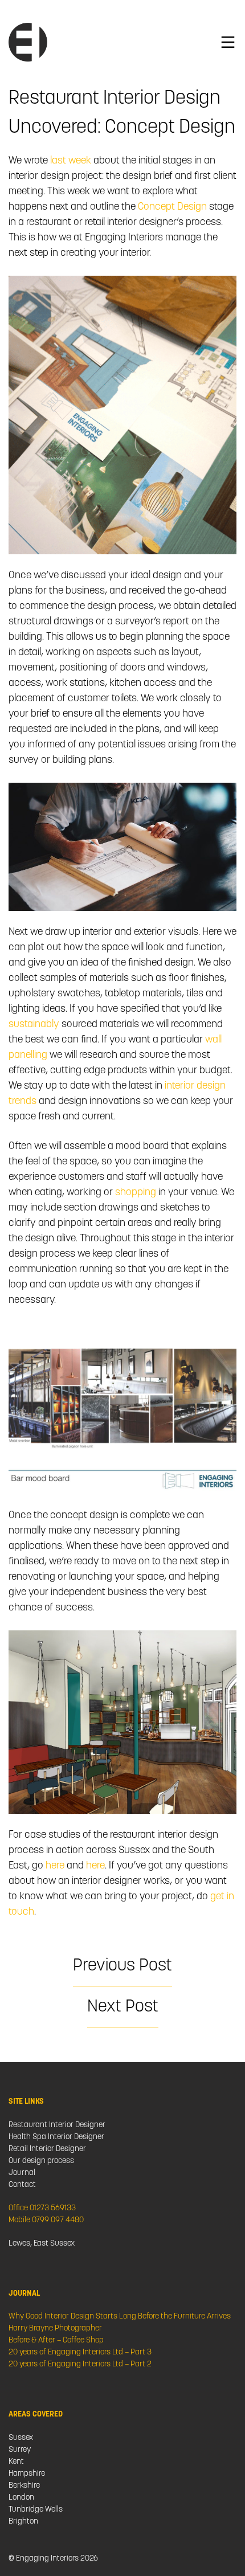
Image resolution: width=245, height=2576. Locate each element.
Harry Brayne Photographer (55, 2328)
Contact (22, 2185)
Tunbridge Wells (36, 2510)
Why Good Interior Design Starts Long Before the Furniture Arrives (120, 2317)
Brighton (23, 2522)
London (21, 2498)
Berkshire (24, 2486)
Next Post (123, 2007)
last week (70, 161)
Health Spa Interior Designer (56, 2137)
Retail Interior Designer (47, 2149)
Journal (22, 2173)
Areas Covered (36, 2415)
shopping (136, 1193)
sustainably (34, 1025)
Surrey (20, 2450)
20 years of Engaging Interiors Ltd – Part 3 (80, 2352)
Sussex (21, 2438)
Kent (16, 2462)
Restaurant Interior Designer (57, 2125)
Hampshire (27, 2474)
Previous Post (122, 1966)
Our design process (41, 2161)
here (55, 1866)
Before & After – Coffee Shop (56, 2340)
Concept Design (172, 207)
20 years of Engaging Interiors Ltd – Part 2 (80, 2364)
